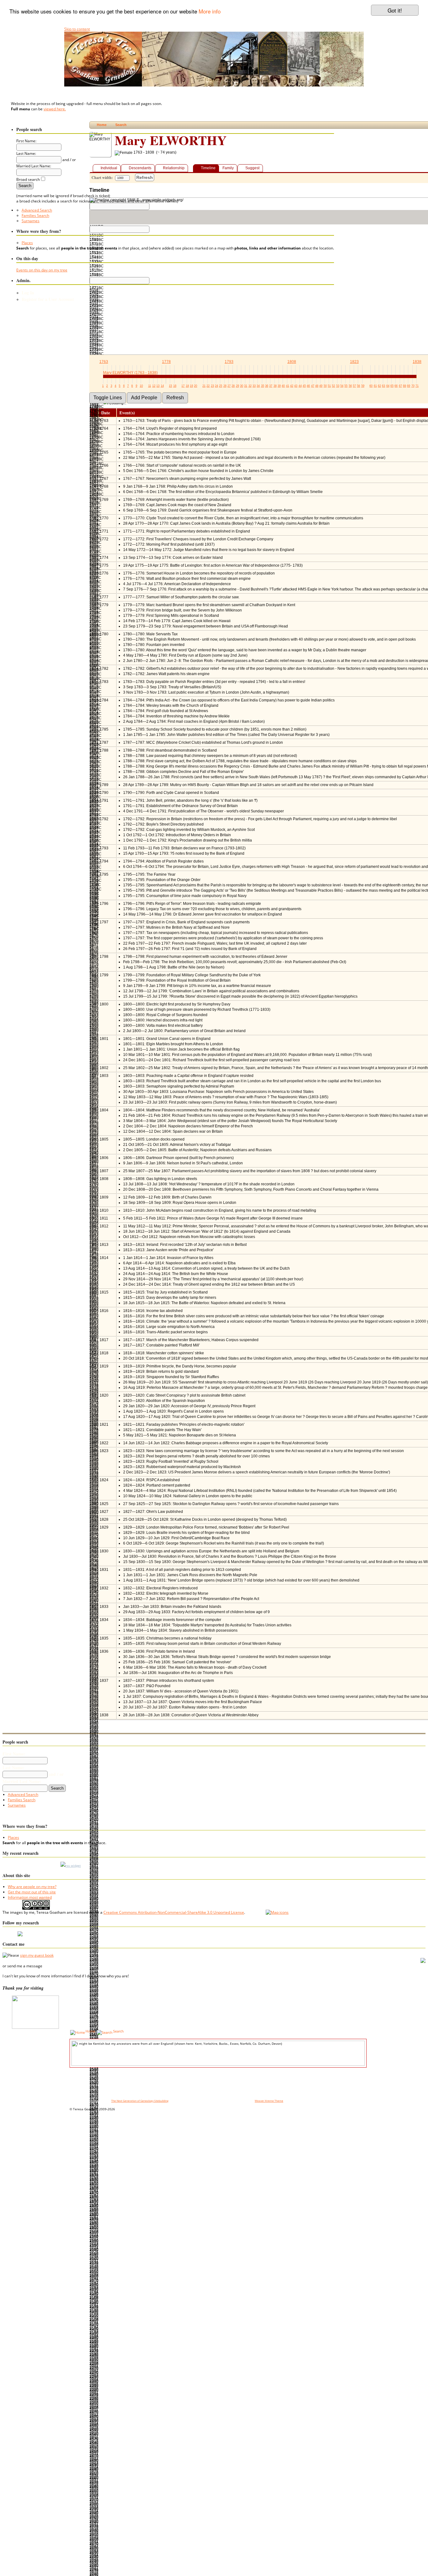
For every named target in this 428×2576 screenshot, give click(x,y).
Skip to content (77, 29)
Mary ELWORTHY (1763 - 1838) (130, 373)
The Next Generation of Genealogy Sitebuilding (140, 2101)
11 (150, 386)
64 (388, 386)
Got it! (395, 10)
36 (267, 386)
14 (162, 386)
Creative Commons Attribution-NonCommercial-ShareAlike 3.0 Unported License (174, 1912)
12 (154, 386)
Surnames (31, 221)
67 (400, 386)
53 (338, 386)
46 (308, 386)
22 (208, 386)
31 (246, 386)
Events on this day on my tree (42, 270)
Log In (28, 293)
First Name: (14, 1754)
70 (413, 386)
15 (170, 386)
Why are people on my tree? (32, 1887)
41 (288, 386)
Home (90, 2031)
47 (313, 386)
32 (250, 386)
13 (158, 386)
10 (141, 386)
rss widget (73, 1865)
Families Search (35, 215)
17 (183, 386)
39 (279, 386)
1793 (229, 362)
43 (296, 386)
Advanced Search (37, 210)
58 (358, 386)
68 (405, 386)
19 (191, 386)
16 (175, 386)
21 (204, 386)
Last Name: (13, 1768)
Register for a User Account (48, 299)
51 (329, 386)
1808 (292, 362)
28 (233, 386)
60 (371, 386)
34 (258, 386)
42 (292, 386)
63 (384, 386)
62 (379, 386)
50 (325, 386)
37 (271, 386)
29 (237, 386)
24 (217, 386)
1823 (354, 362)
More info (210, 11)
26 (225, 386)
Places (27, 243)
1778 (166, 362)
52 (333, 386)
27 (229, 386)
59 (363, 386)
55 (346, 386)
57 (354, 386)
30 (242, 386)
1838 (417, 362)
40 (283, 386)
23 (212, 386)
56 (350, 386)
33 (254, 386)
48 (317, 386)
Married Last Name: (22, 1781)
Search (118, 2031)
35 (263, 386)
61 (375, 386)
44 (300, 386)
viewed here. (55, 109)
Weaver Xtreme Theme (269, 2101)
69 (409, 386)
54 (342, 386)
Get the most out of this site (32, 1892)
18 (187, 386)
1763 (104, 362)
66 (396, 386)
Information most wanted (30, 1897)
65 (392, 386)
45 (304, 386)
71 (417, 386)
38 (275, 386)
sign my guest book (37, 1955)
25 (221, 386)
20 (196, 386)
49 (321, 386)
